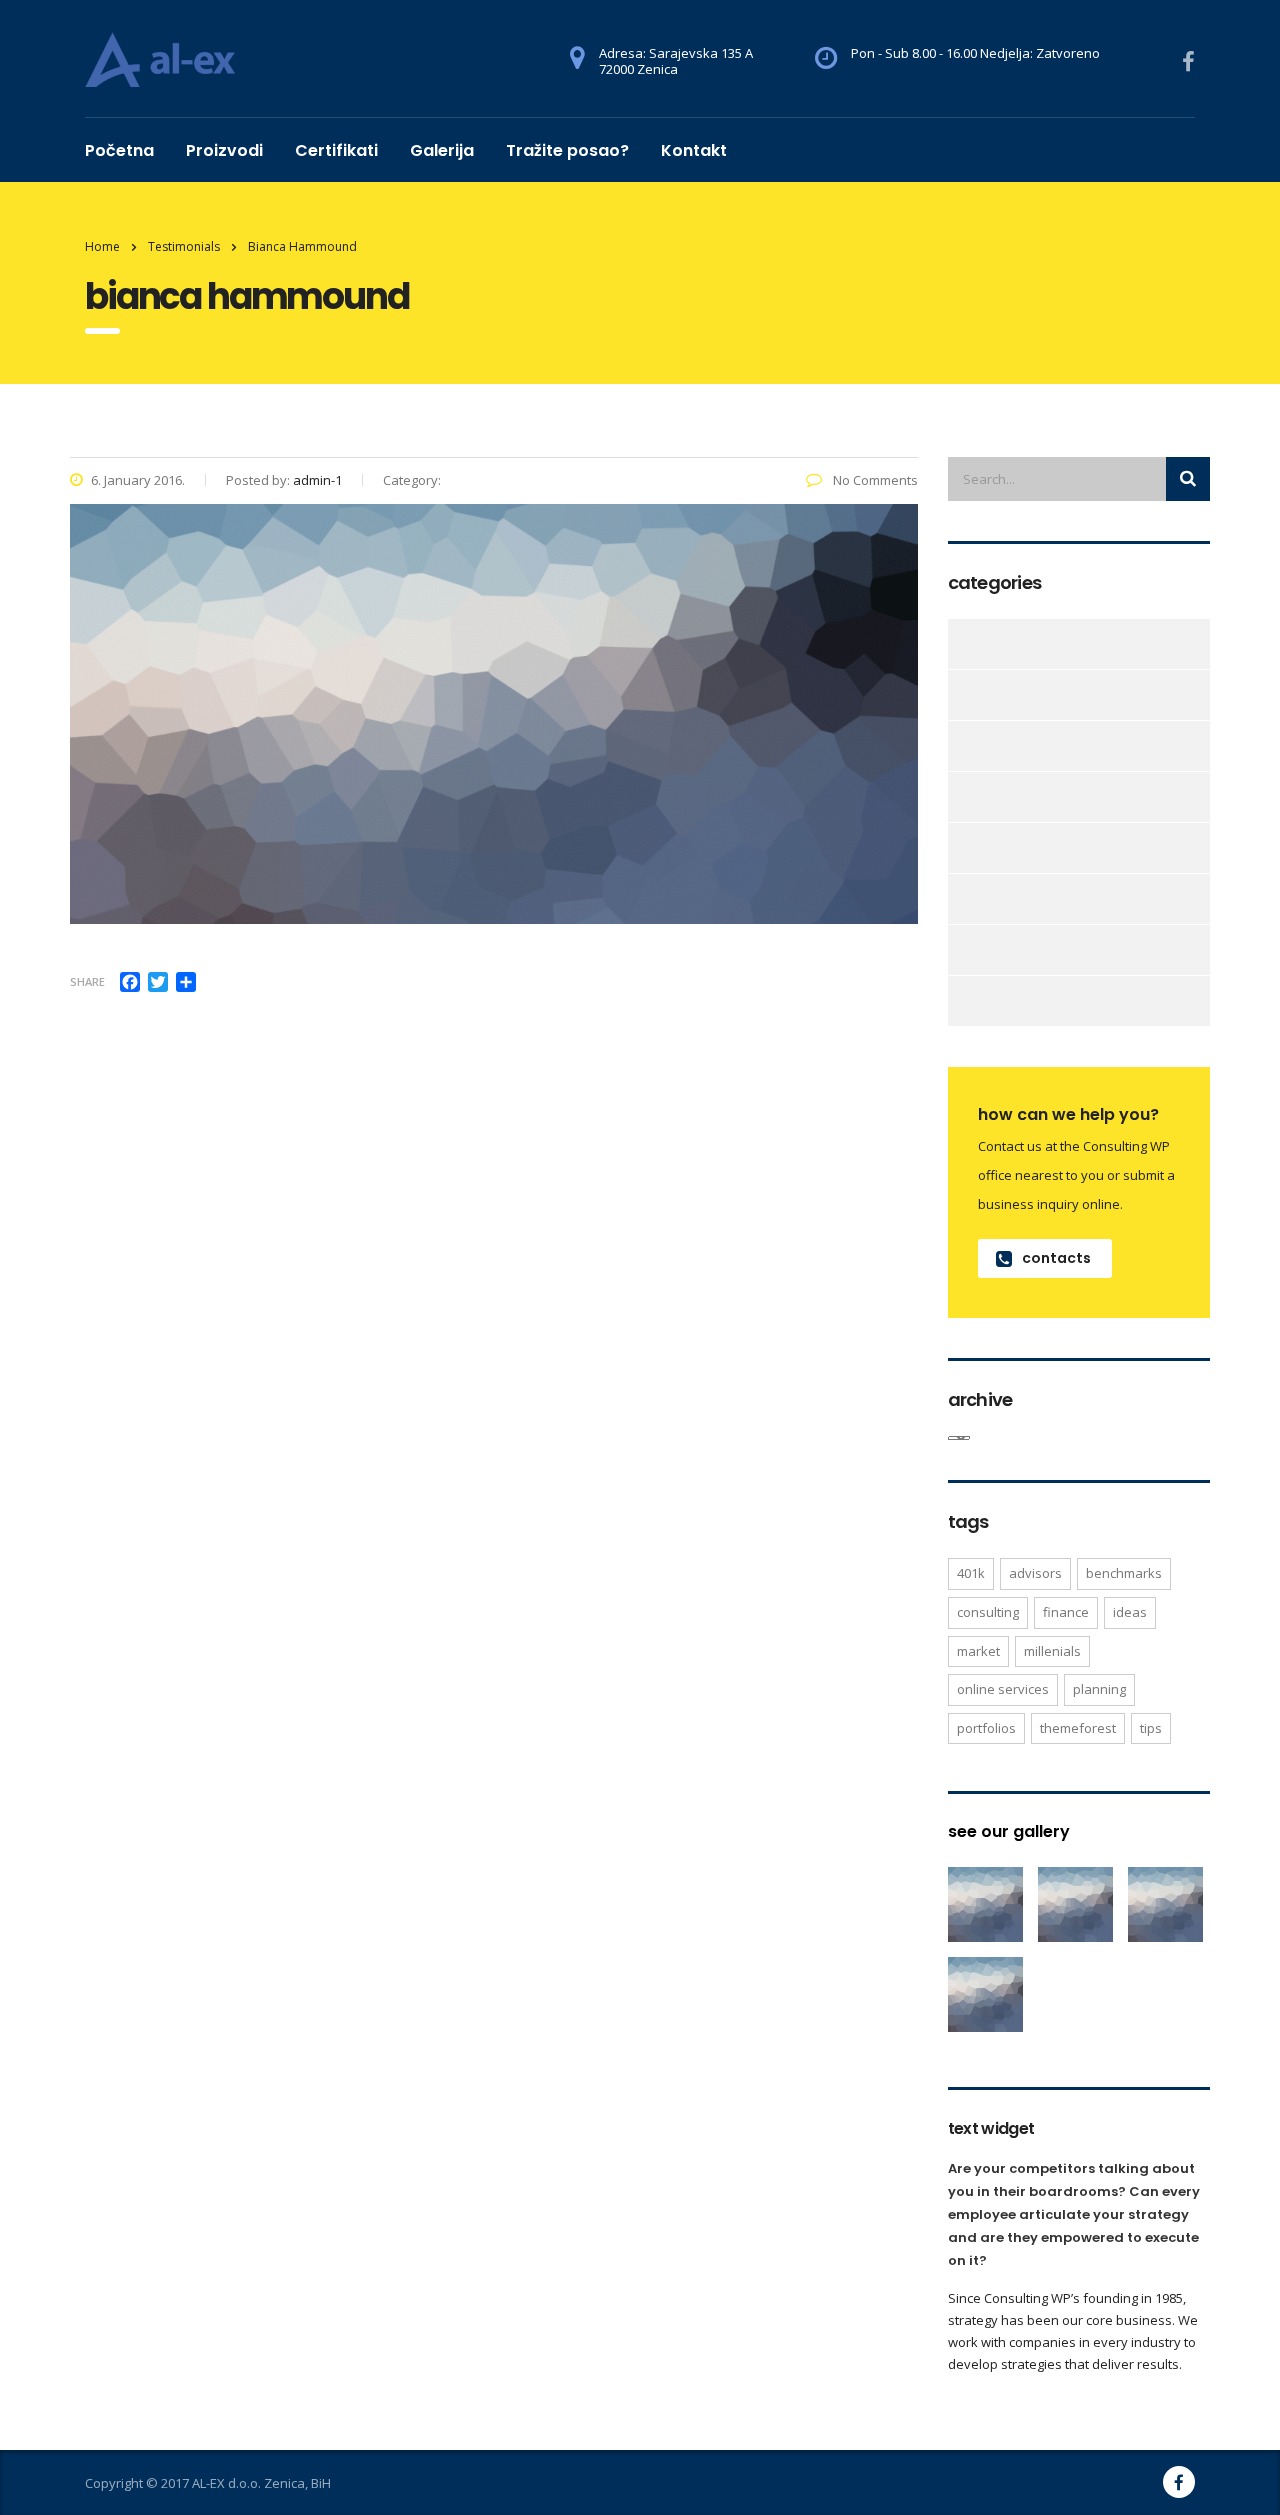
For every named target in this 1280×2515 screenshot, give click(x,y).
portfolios (986, 1728)
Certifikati (336, 150)
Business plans (959, 644)
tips (1151, 1728)
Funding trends (959, 899)
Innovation (959, 950)
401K (971, 1573)
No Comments (874, 480)
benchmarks (1124, 1573)
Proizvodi (224, 150)
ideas (1130, 1612)
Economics (959, 746)
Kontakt (694, 150)
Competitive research (959, 695)
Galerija (442, 150)
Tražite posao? (567, 150)
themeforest (1078, 1728)
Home (102, 246)
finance (1066, 1612)
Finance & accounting (959, 797)
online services (1003, 1689)
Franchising (959, 848)
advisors (1035, 1573)
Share (87, 981)
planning (1099, 1689)
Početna (119, 150)
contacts (1056, 1258)
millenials (1052, 1651)
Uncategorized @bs (959, 1001)
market (978, 1651)
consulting (988, 1612)
